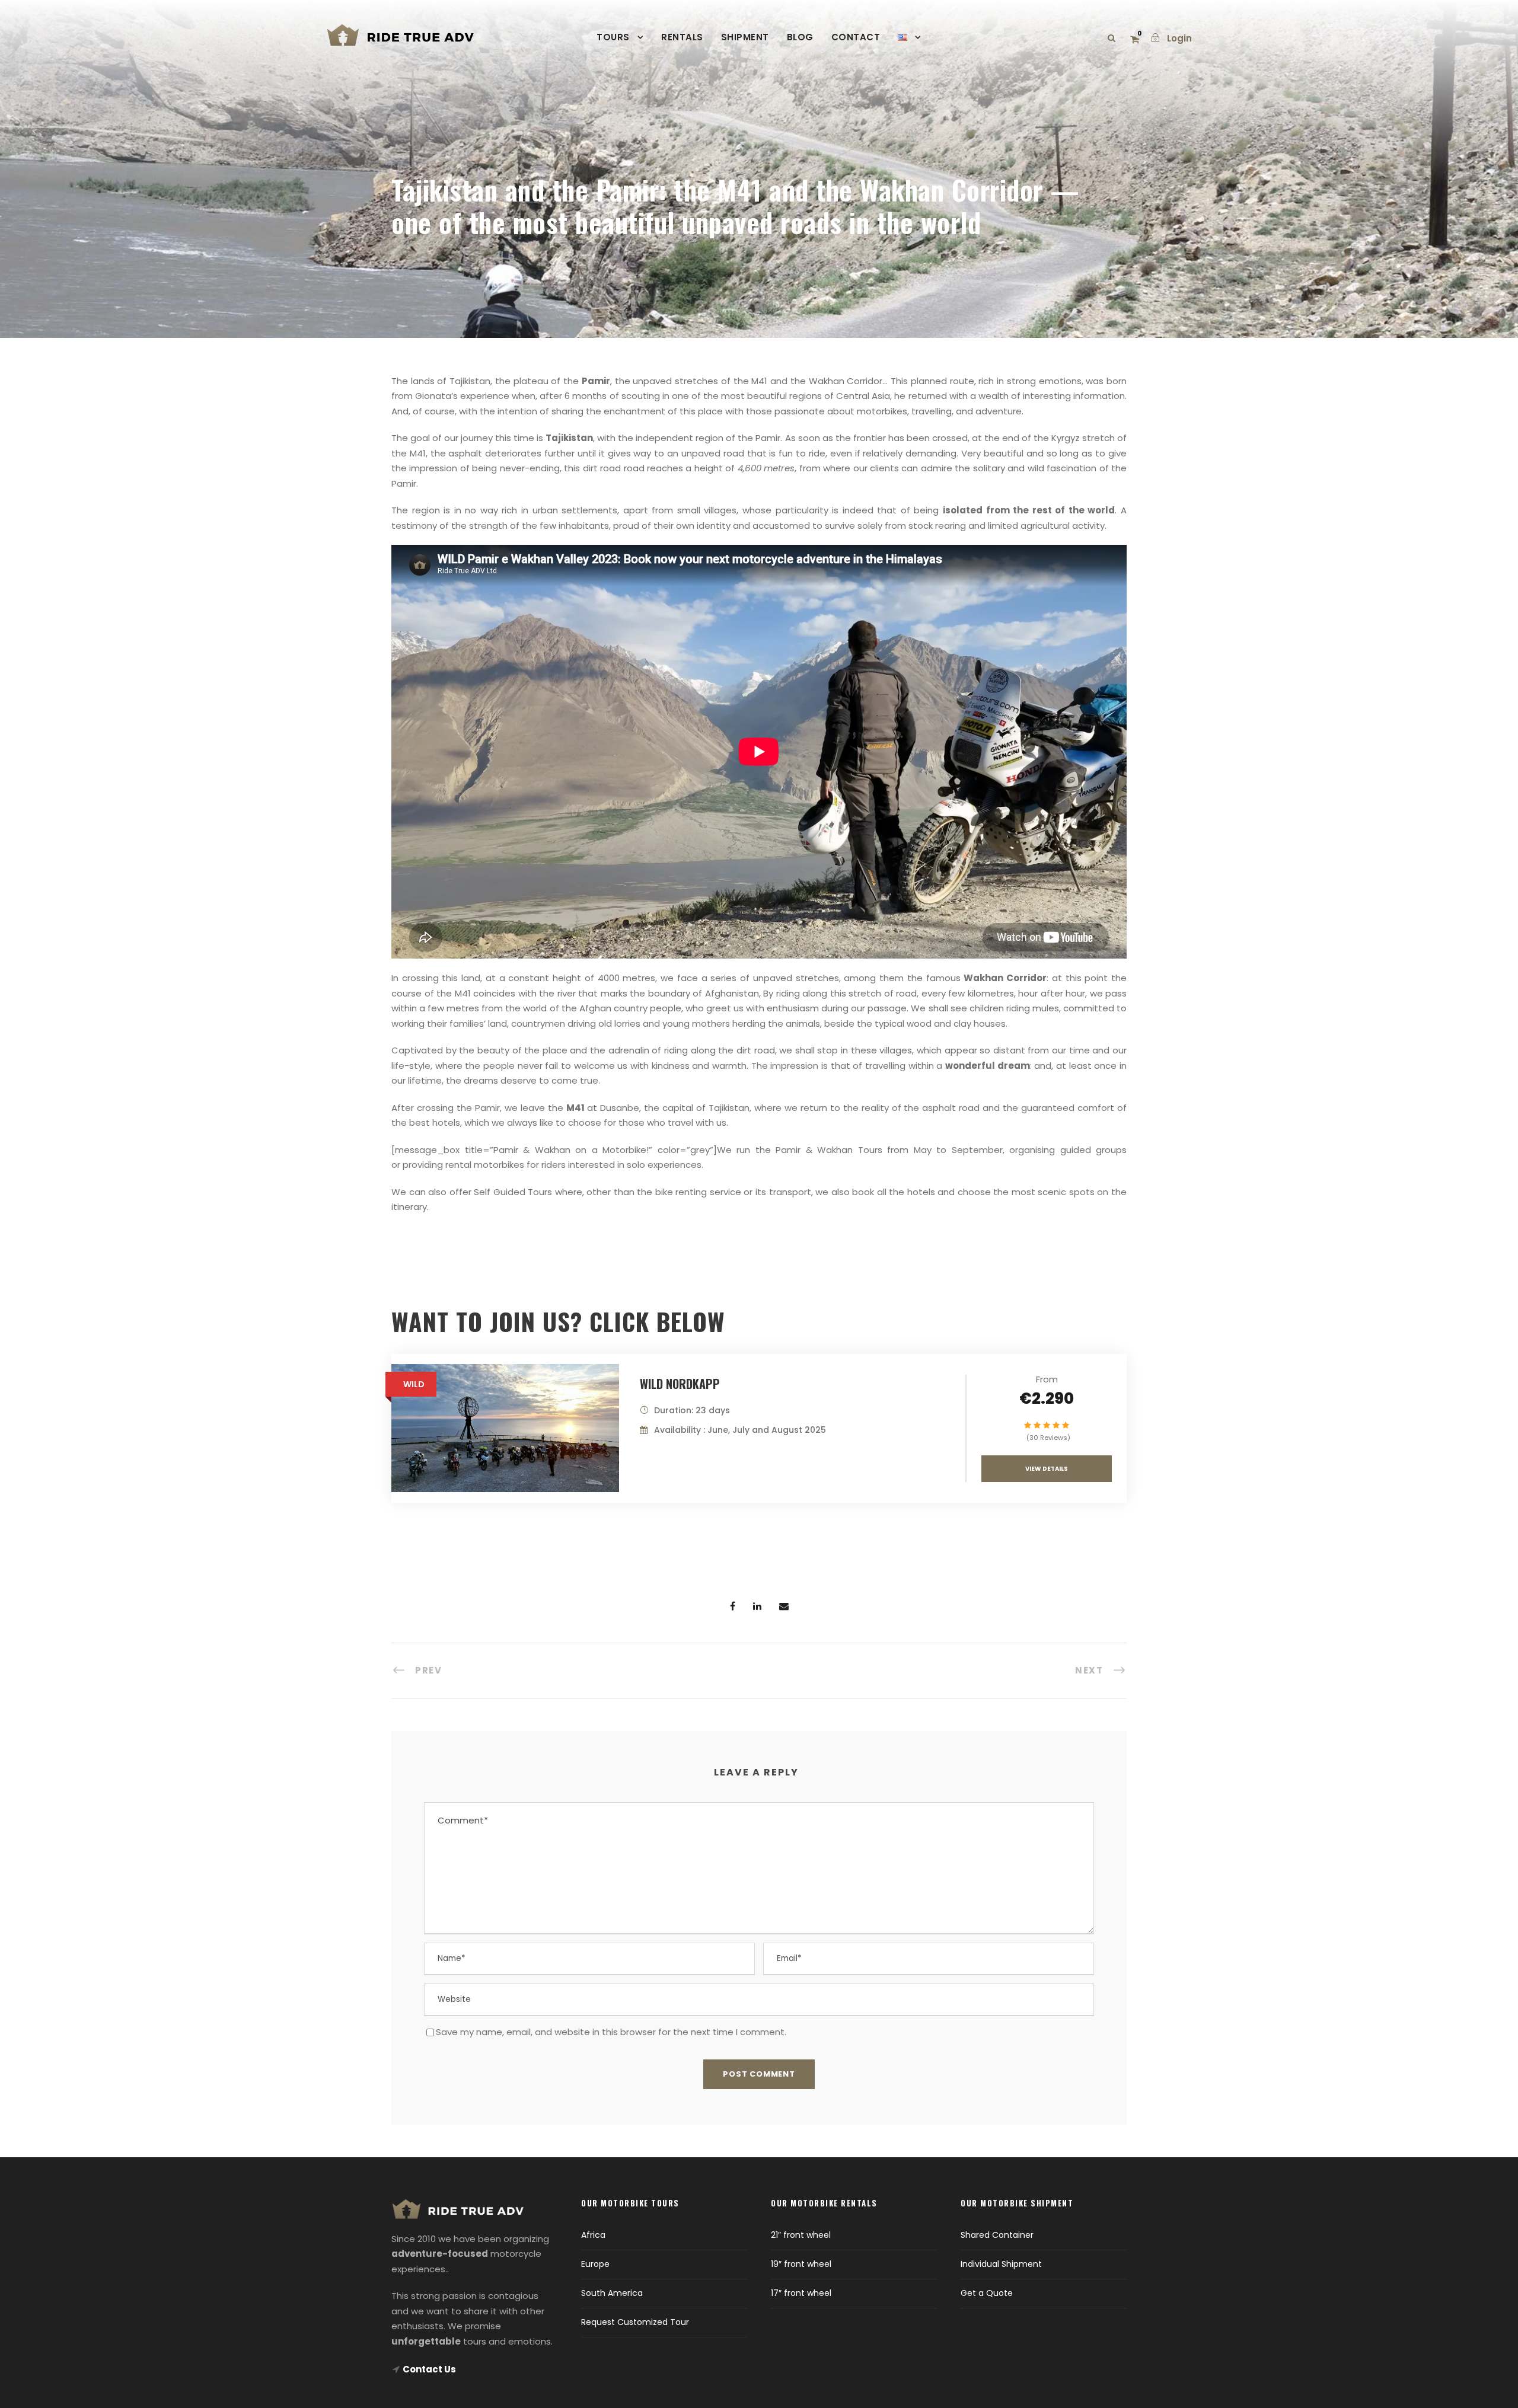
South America (612, 2293)
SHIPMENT (745, 37)
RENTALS (682, 37)
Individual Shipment (1001, 2264)
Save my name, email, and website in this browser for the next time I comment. (611, 2032)
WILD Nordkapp (680, 1384)
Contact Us (429, 2369)
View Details (1047, 1469)
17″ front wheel (801, 2293)
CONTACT (856, 37)
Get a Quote (987, 2293)
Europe (595, 2264)
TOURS (613, 37)
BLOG (800, 37)
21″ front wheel (801, 2235)
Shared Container (997, 2235)
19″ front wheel (801, 2264)
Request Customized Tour (635, 2322)
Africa (593, 2235)
